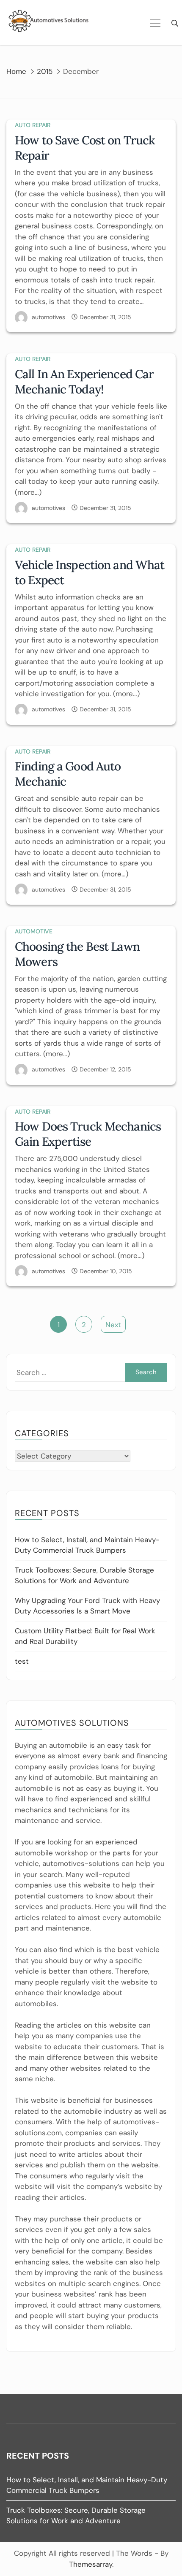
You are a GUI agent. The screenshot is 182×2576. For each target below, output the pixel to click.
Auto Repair (33, 125)
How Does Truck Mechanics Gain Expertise (88, 1134)
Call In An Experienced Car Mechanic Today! (84, 382)
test (22, 1661)
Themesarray (91, 2564)
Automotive (34, 931)
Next (113, 1325)
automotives (48, 317)
